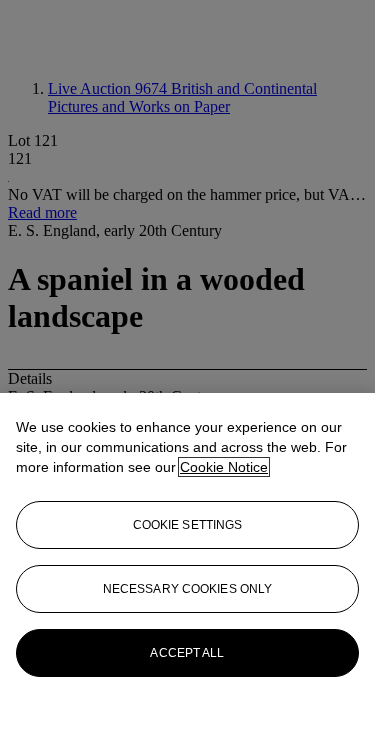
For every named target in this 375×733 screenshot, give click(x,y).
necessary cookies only (188, 589)
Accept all (187, 653)
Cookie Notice (224, 467)
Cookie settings (188, 525)
